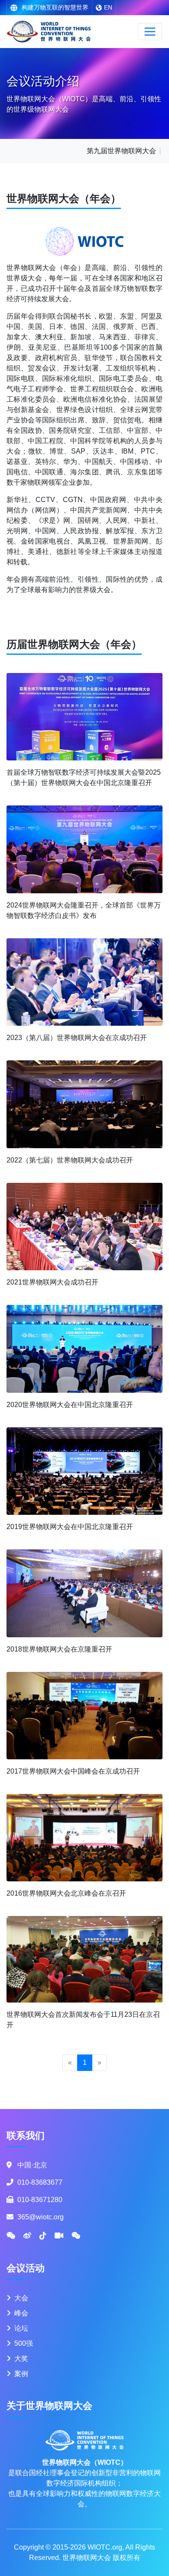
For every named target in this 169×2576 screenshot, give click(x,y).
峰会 (21, 2313)
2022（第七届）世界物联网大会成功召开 (70, 1160)
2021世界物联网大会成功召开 (52, 1282)
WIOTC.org (105, 2547)
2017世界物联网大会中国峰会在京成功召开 (73, 1771)
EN (108, 7)
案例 (21, 2374)
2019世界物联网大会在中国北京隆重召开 (70, 1527)
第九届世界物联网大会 (121, 151)
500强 (24, 2343)
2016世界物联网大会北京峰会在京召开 (66, 1893)
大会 (21, 2298)
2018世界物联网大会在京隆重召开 (59, 1649)
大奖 (21, 2359)
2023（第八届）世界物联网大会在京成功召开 (77, 1038)
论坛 (21, 2328)
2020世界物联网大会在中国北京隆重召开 (70, 1405)
